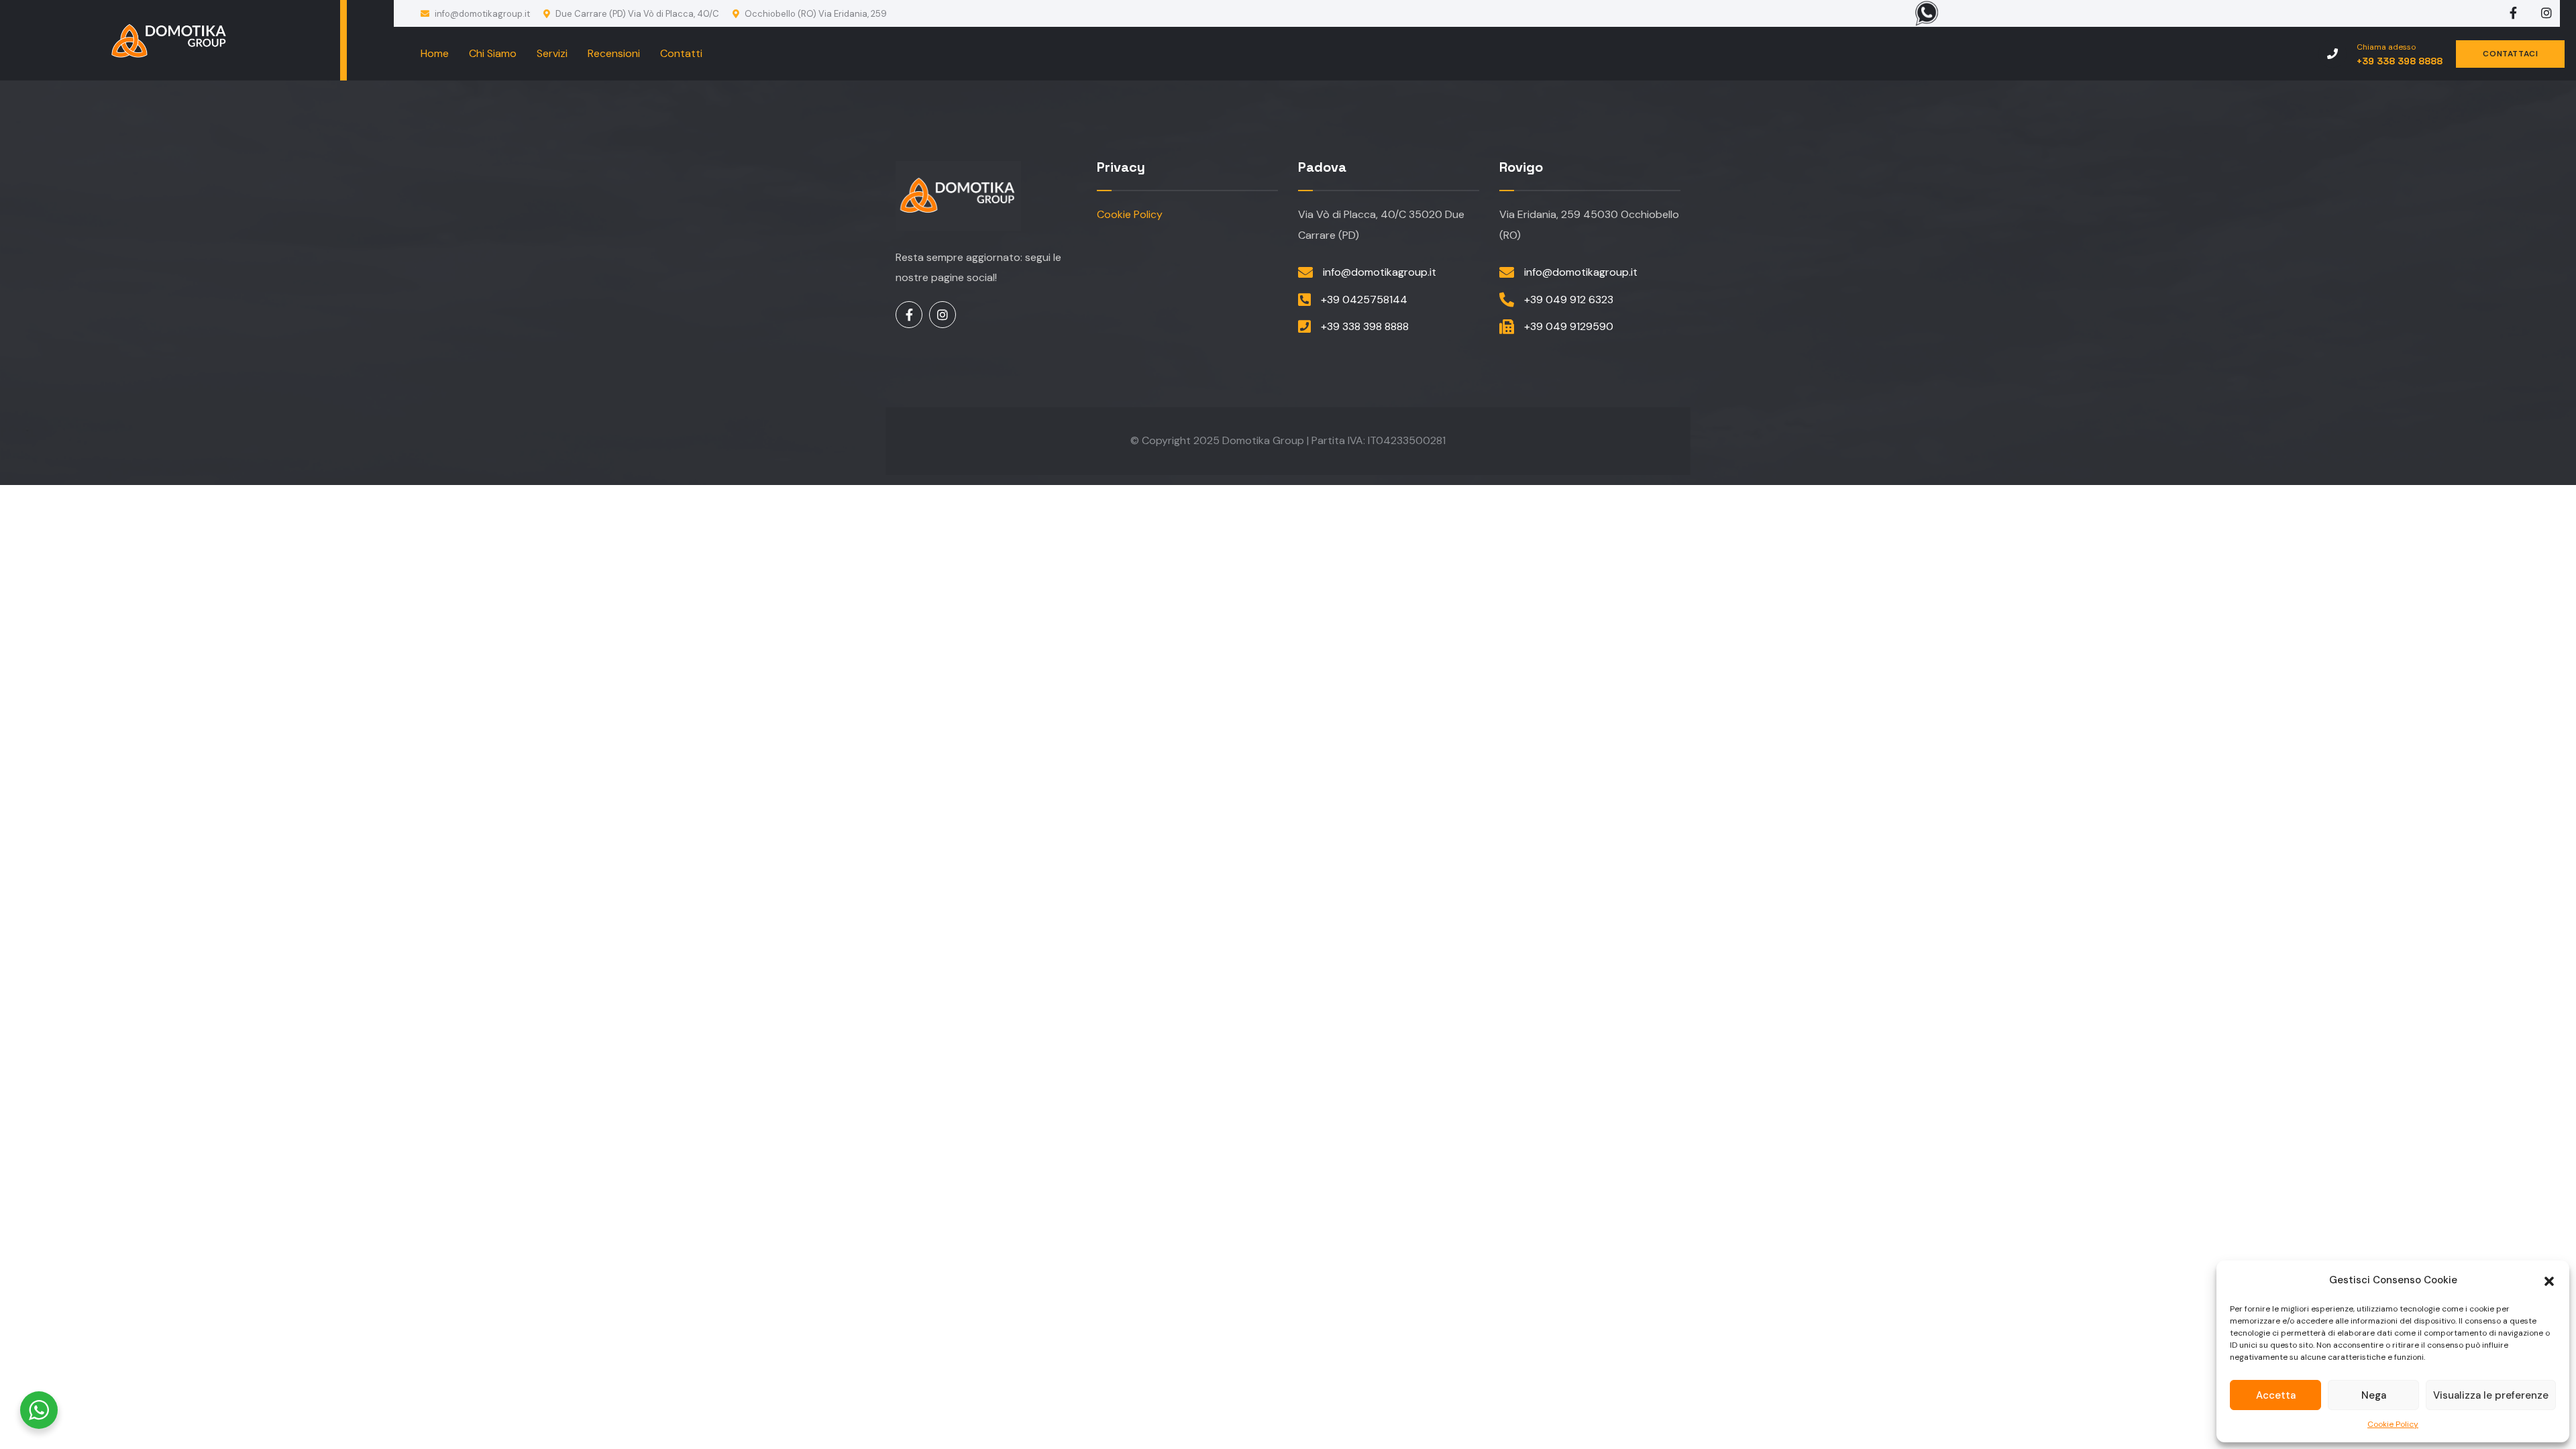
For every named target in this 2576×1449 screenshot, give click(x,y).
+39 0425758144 (1364, 300)
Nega (2374, 1395)
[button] (2549, 1280)
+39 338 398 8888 (1365, 326)
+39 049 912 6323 (1569, 300)
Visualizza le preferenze (2491, 1395)
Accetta (2276, 1395)
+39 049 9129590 (1569, 326)
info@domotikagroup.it (481, 14)
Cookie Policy (2393, 1424)
